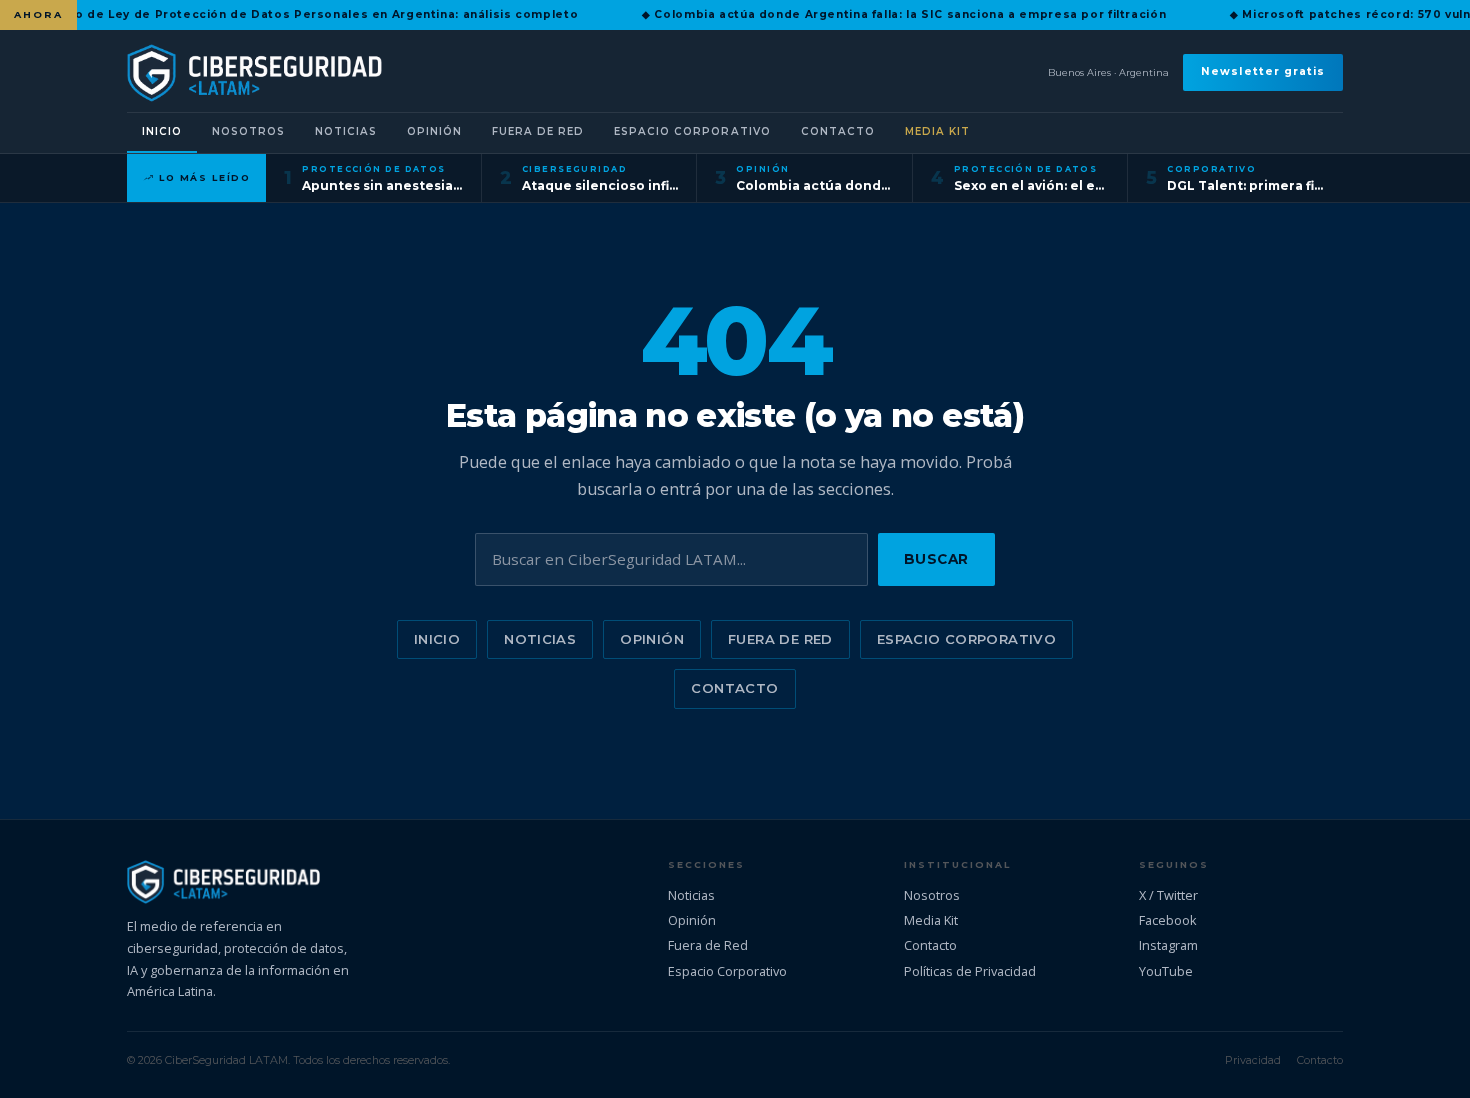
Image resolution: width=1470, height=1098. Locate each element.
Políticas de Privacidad (970, 971)
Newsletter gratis (1263, 72)
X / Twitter (1168, 895)
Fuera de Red (538, 131)
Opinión (434, 131)
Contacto (838, 131)
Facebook (1168, 920)
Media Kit (937, 131)
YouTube (1166, 971)
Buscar (936, 559)
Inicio (162, 131)
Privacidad (1253, 1060)
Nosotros (248, 131)
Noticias (346, 131)
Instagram (1168, 945)
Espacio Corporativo (692, 131)
